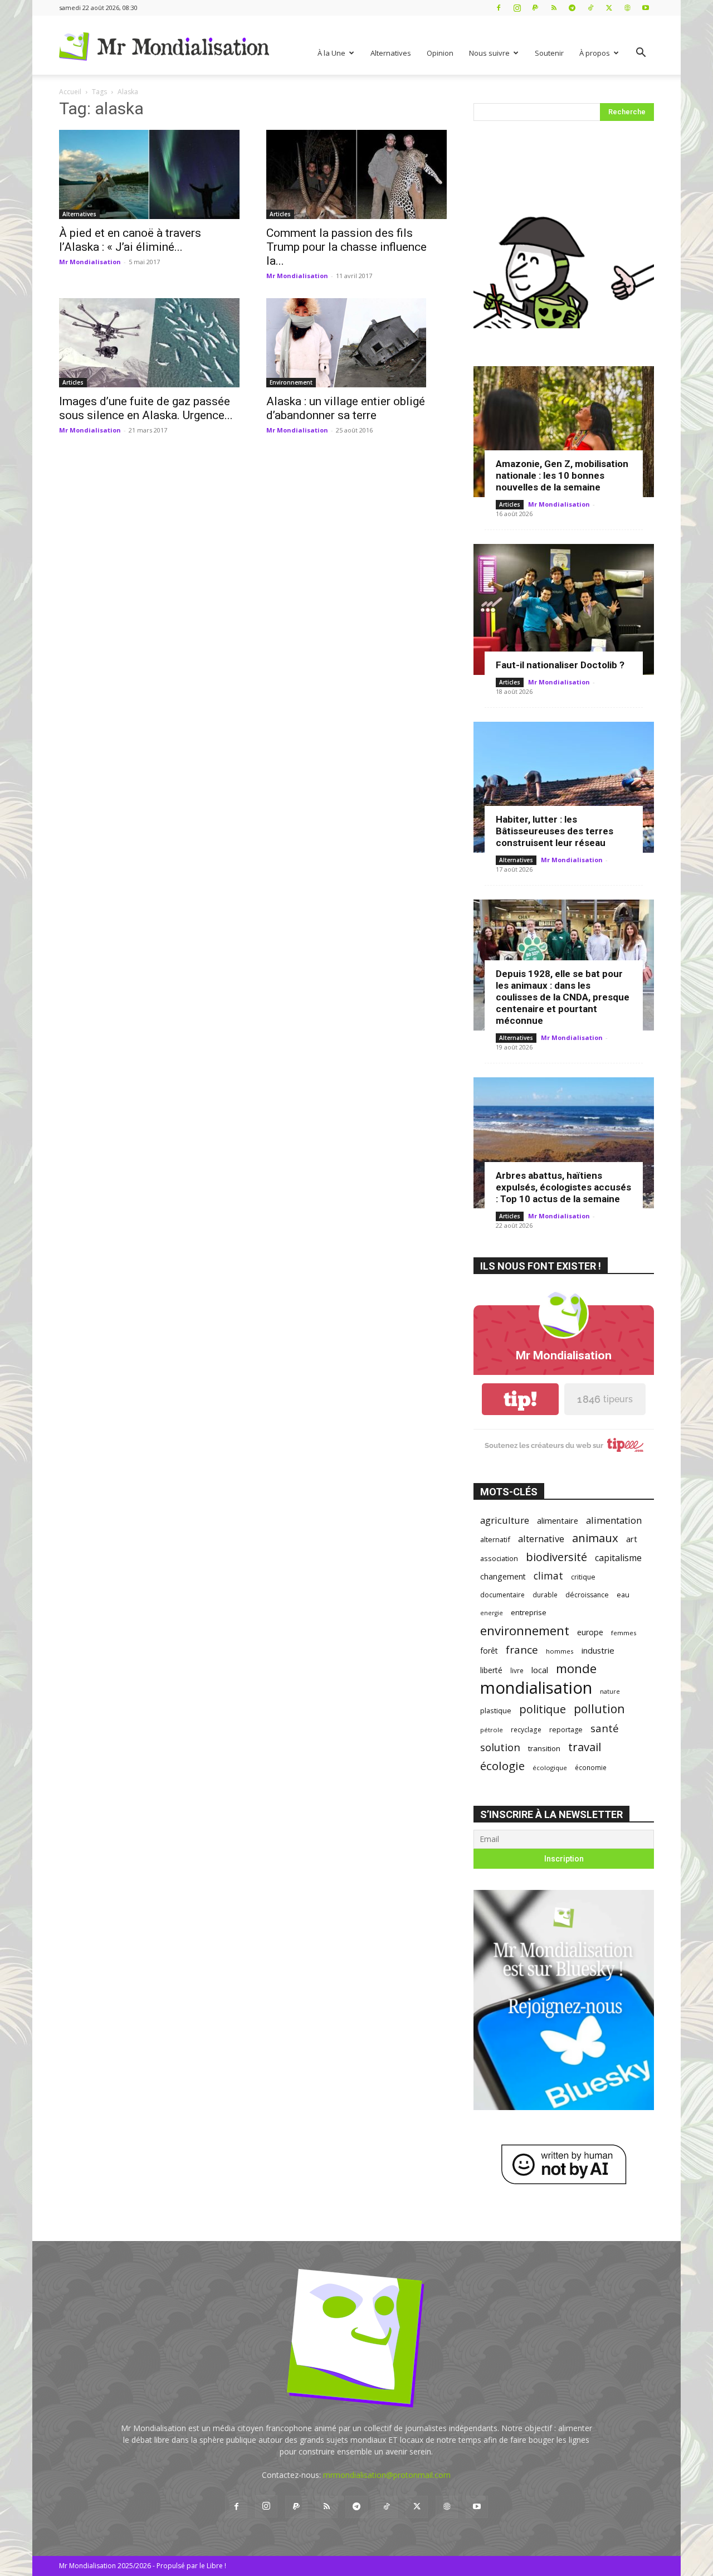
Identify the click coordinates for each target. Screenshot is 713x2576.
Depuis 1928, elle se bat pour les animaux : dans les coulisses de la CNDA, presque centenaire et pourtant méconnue (563, 997)
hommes (560, 1651)
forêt (489, 1651)
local (540, 1670)
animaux (595, 1538)
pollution (599, 1709)
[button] (641, 54)
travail (585, 1747)
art (632, 1539)
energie (492, 1613)
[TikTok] (590, 8)
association (499, 1558)
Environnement (291, 382)
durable (545, 1595)
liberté (491, 1670)
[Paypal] (535, 8)
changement (503, 1576)
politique (543, 1709)
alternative (541, 1539)
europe (590, 1632)
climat (548, 1576)
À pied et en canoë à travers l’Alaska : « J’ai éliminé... (130, 240)
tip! (520, 1399)
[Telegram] (572, 8)
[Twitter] (609, 8)
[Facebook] (499, 8)
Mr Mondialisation (90, 262)
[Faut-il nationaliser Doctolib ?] (564, 609)
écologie (502, 1766)
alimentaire (558, 1520)
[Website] (627, 8)
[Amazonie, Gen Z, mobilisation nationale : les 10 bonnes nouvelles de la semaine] (564, 432)
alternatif (495, 1539)
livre (517, 1670)
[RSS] (554, 8)
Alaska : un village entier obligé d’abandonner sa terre (346, 408)
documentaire (502, 1595)
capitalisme (618, 1558)
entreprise (529, 1612)
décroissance (587, 1595)
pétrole (492, 1730)
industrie (598, 1650)
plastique (496, 1710)
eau (623, 1595)
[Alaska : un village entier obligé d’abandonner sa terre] (356, 343)
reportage (566, 1730)
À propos (595, 53)
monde (576, 1668)
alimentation (614, 1520)
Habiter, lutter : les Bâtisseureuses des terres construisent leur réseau (555, 831)
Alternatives (391, 53)
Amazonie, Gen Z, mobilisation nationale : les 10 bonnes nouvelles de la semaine (562, 475)
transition (544, 1748)
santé (605, 1728)
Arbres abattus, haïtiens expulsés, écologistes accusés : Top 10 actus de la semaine (563, 1187)
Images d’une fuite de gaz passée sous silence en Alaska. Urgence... (146, 408)
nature (610, 1691)
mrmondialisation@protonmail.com (387, 2475)
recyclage (526, 1729)
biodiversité (556, 1557)
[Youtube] (646, 8)
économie (591, 1767)
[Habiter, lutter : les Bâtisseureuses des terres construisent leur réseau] (564, 787)
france (522, 1650)
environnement (525, 1630)
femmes (624, 1633)
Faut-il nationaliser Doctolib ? (560, 665)
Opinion (440, 53)
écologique (550, 1768)
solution (500, 1747)
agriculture (505, 1520)
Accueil (70, 92)
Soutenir (549, 53)
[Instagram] (517, 8)
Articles (280, 214)
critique (583, 1577)
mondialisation (536, 1688)
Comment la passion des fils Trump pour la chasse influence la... (346, 247)
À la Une (331, 53)
